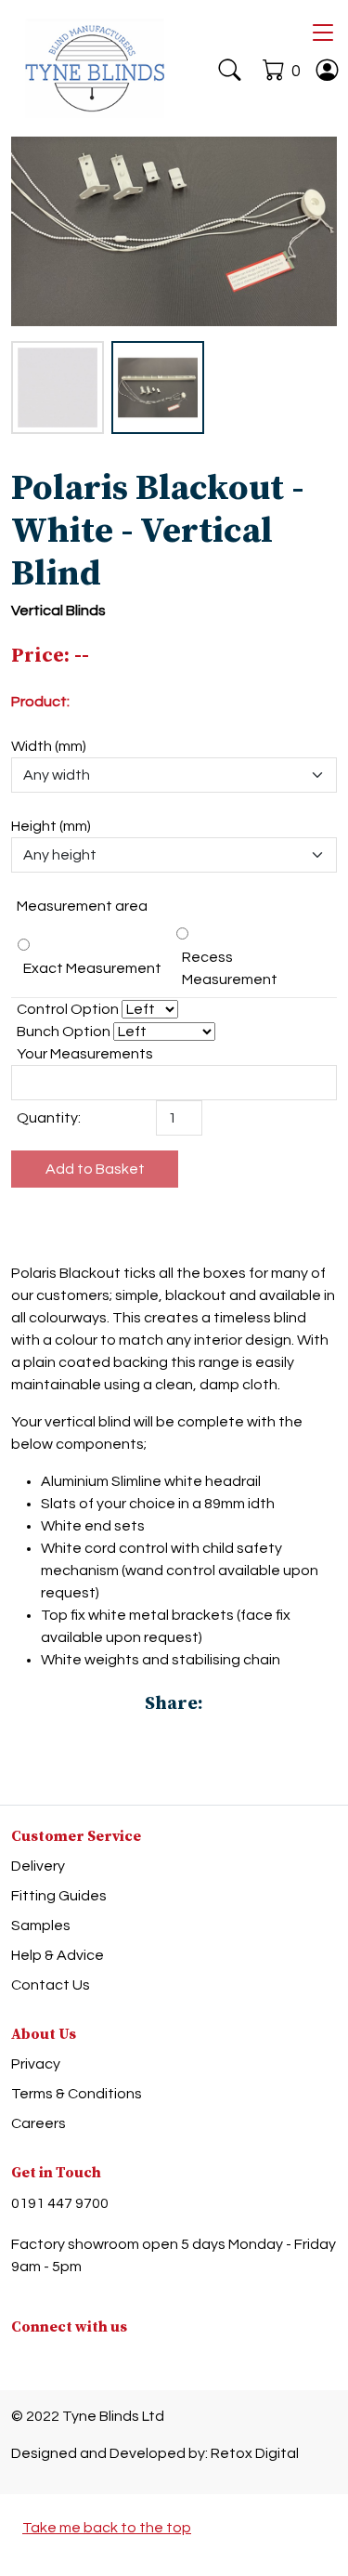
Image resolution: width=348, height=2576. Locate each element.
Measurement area (82, 906)
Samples (41, 1925)
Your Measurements (85, 1054)
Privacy (36, 2064)
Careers (39, 2123)
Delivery (38, 1866)
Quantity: (49, 1118)
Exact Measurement (92, 968)
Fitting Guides (59, 1896)
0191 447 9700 (60, 2203)
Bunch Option (64, 1032)
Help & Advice (58, 1955)
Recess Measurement (230, 968)
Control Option (68, 1009)
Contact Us (51, 1985)
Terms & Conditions (77, 2094)
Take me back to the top (107, 2528)
